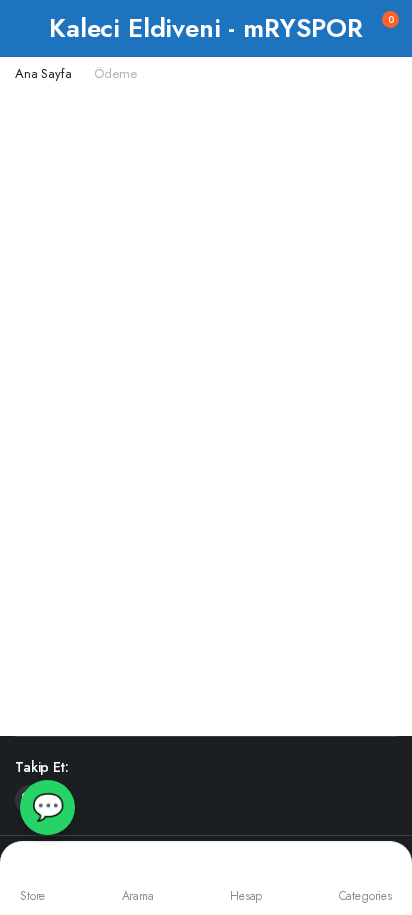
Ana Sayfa (43, 73)
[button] (378, 28)
